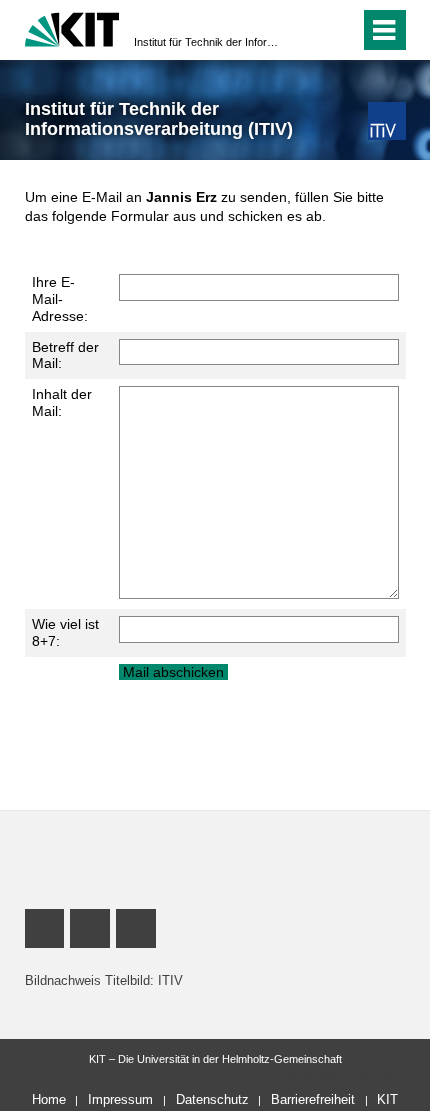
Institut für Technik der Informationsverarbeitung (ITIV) (209, 42)
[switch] (308, 30)
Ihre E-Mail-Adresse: (60, 299)
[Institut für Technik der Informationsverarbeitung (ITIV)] (386, 120)
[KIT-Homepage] (72, 27)
